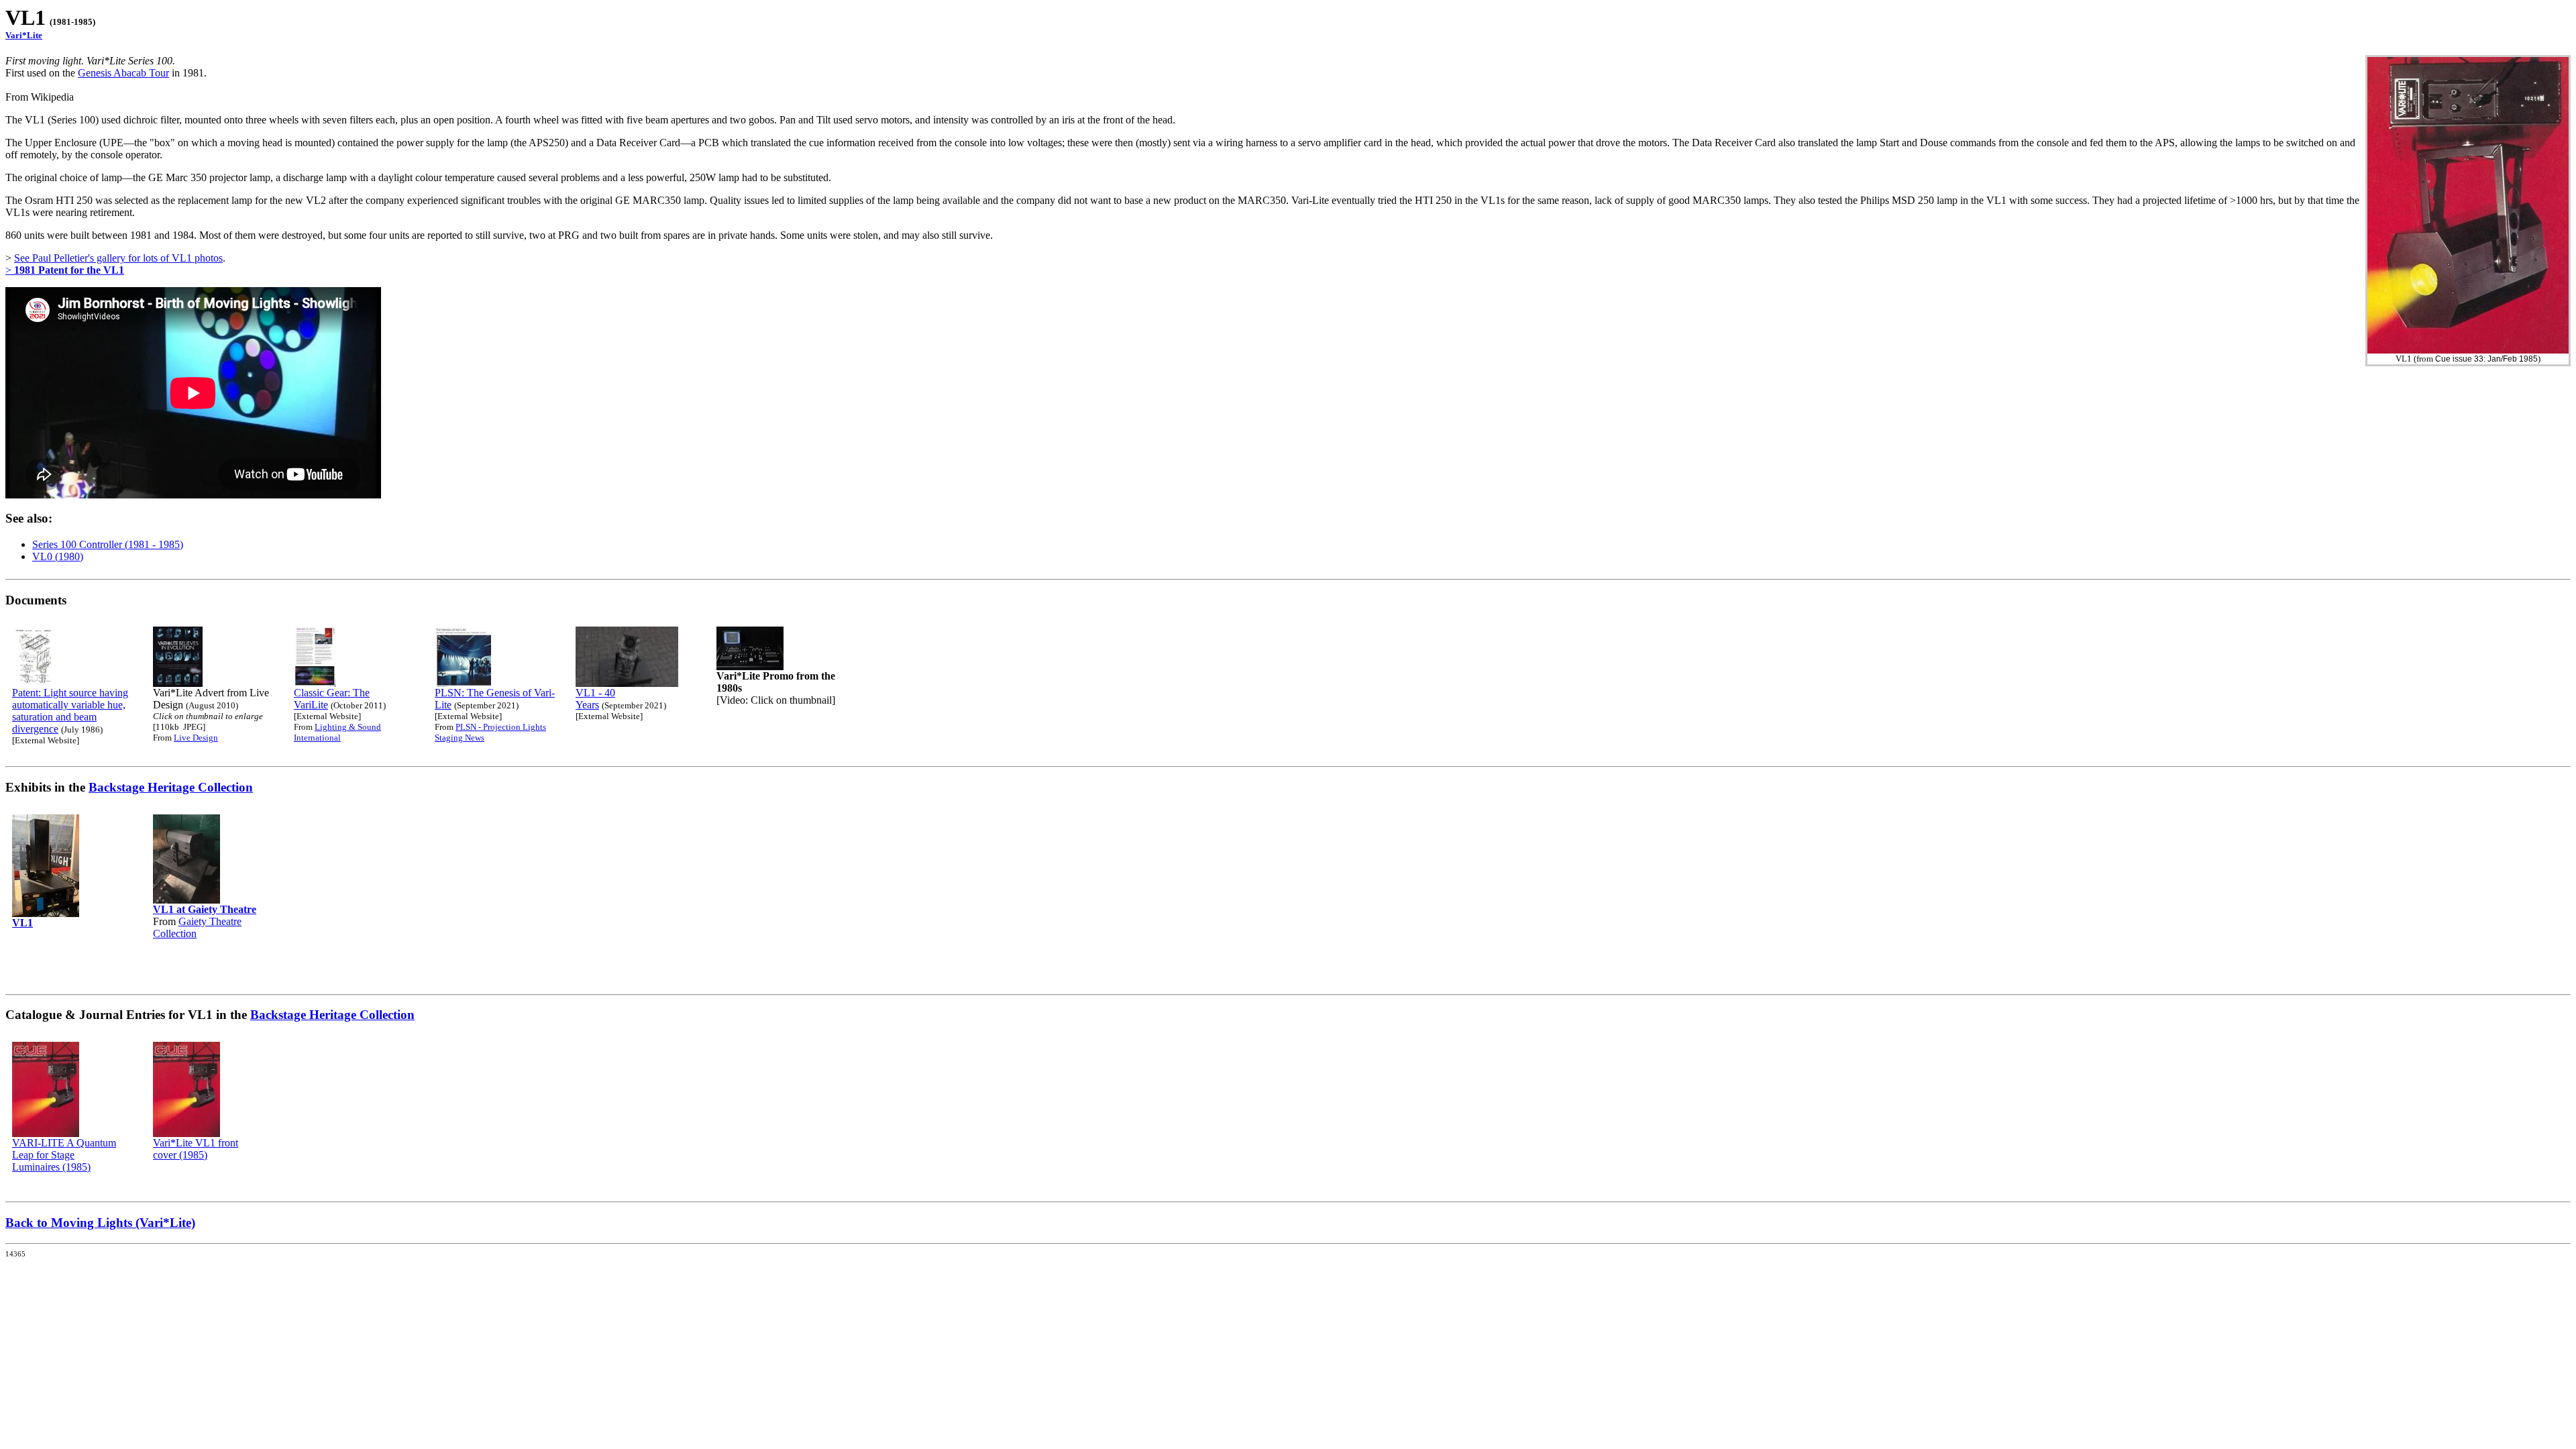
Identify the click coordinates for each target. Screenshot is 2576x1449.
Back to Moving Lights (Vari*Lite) (100, 1223)
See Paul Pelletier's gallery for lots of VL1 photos (118, 258)
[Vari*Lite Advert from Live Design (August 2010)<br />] (178, 683)
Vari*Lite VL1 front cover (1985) (196, 1149)
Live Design (196, 738)
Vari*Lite (24, 35)
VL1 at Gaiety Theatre (205, 909)
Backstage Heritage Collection (171, 787)
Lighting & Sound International (337, 732)
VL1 (22, 923)
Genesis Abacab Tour (123, 73)
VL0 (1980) (58, 556)
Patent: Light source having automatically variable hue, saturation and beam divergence (70, 711)
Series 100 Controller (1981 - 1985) (108, 544)
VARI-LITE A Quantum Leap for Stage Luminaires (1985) (64, 1155)
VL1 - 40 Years (595, 699)
